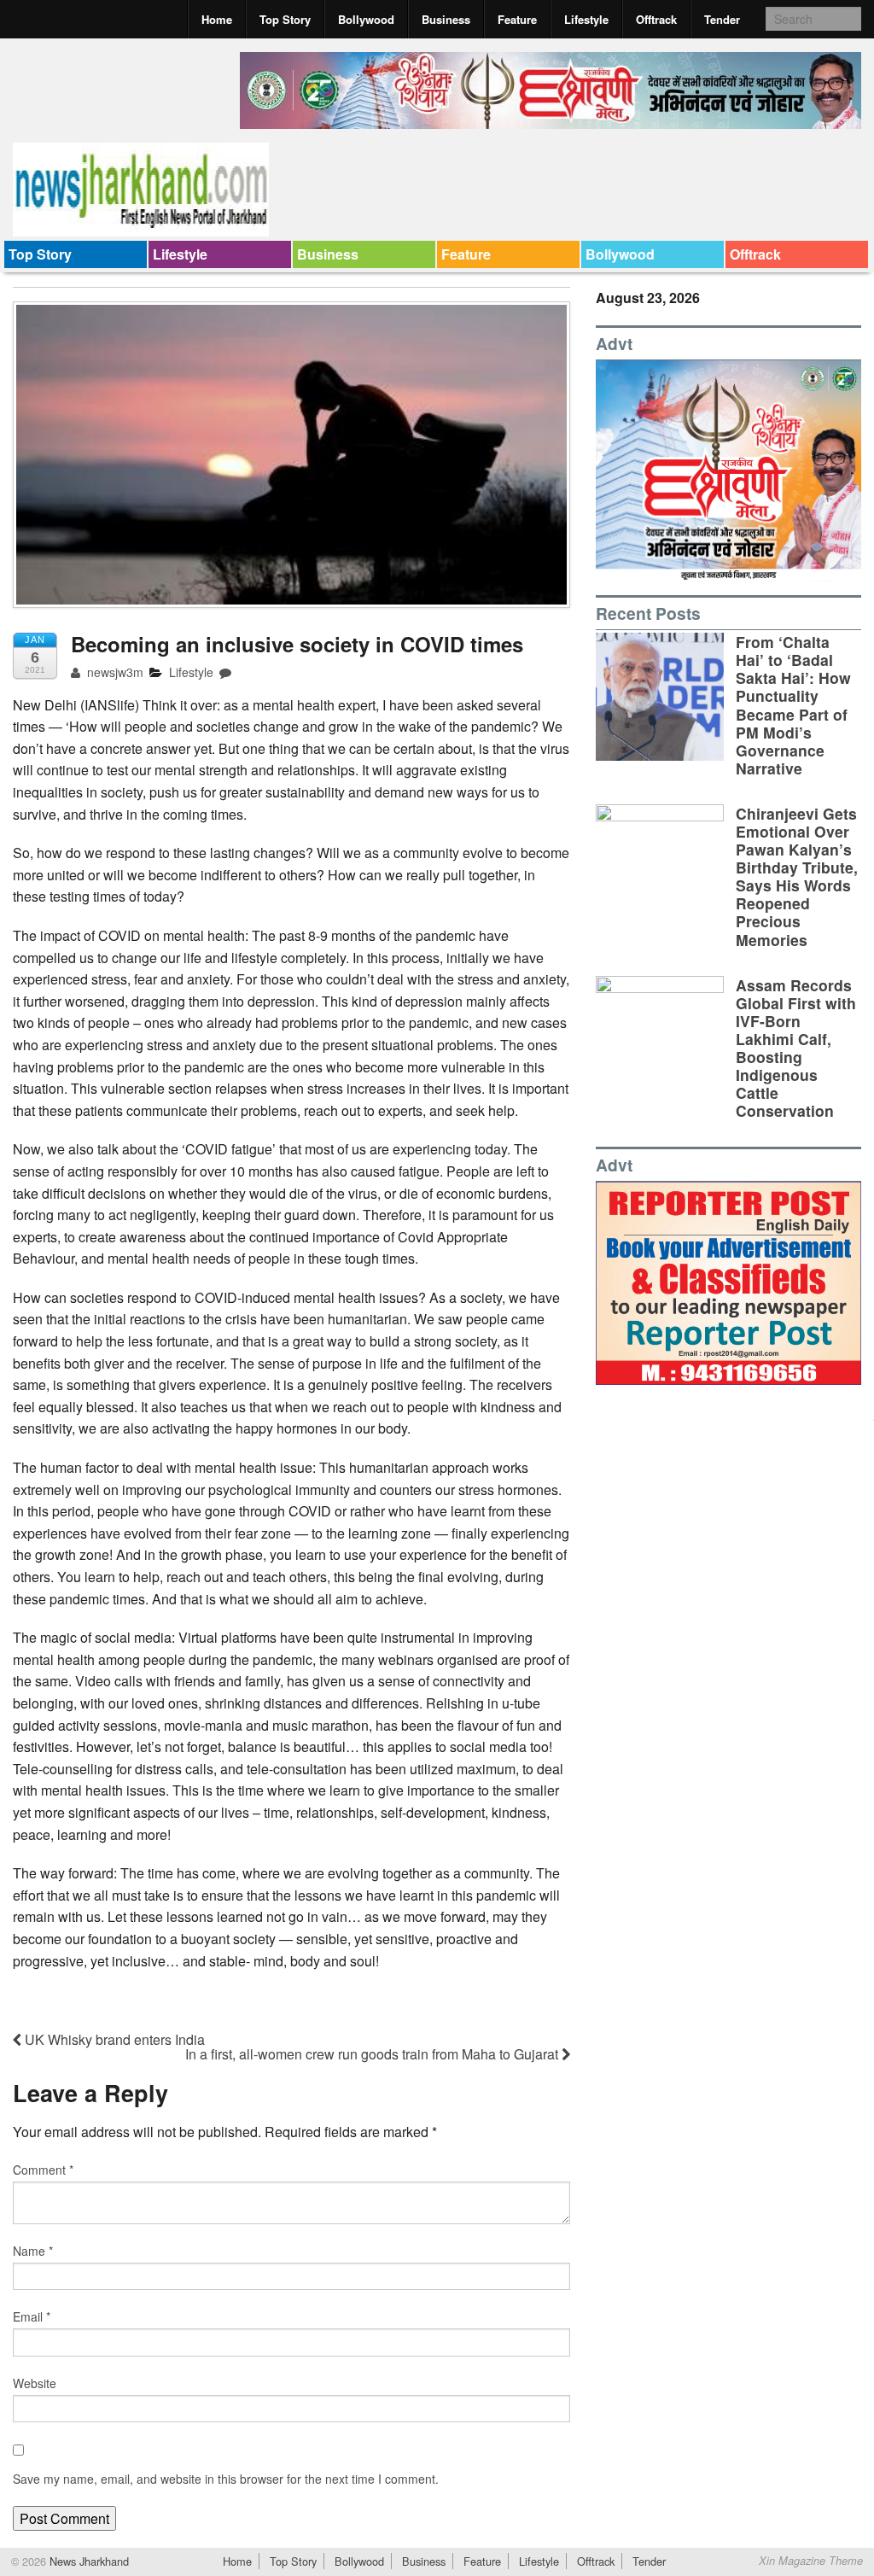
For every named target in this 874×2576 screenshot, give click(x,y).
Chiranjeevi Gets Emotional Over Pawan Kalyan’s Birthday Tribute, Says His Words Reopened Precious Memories (797, 876)
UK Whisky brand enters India (113, 2039)
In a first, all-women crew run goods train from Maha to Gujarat (373, 2054)
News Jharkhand (87, 2561)
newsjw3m (114, 672)
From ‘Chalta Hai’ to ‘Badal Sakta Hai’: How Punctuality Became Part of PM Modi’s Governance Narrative (793, 705)
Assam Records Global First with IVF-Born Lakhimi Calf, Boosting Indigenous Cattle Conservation (796, 1048)
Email (32, 2316)
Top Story (285, 19)
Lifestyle (586, 19)
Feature (517, 19)
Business (446, 19)
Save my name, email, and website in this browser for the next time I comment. (226, 2479)
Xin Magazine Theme (811, 2561)
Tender (722, 19)
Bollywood (366, 19)
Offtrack (656, 19)
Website (35, 2383)
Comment (43, 2170)
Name (33, 2251)
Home (217, 19)
